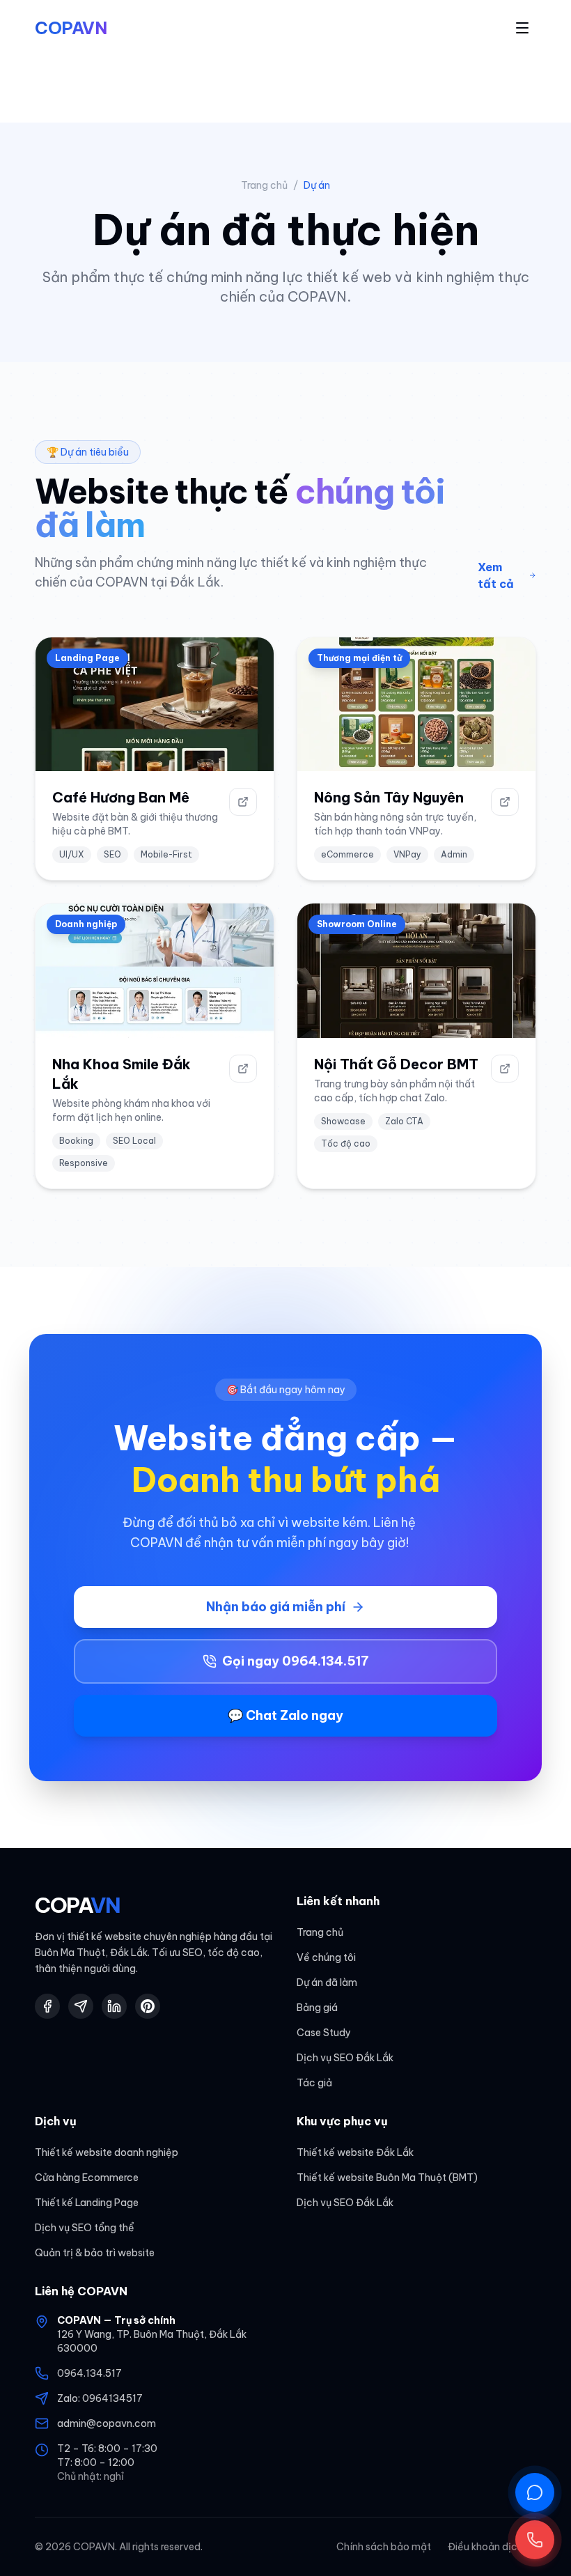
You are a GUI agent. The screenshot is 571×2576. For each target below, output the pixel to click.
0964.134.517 (89, 2373)
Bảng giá (317, 2008)
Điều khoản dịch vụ (492, 2547)
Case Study (324, 2033)
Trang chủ (264, 185)
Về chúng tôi (326, 1957)
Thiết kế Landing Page (87, 2203)
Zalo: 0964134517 (100, 2398)
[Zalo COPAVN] (81, 2006)
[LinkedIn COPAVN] (114, 2006)
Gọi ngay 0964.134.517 (296, 1661)
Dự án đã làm (327, 1983)
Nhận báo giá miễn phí (276, 1607)
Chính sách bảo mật (384, 2547)
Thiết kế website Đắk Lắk (355, 2152)
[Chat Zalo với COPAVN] (535, 2492)
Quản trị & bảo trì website (95, 2253)
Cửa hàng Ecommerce (87, 2178)
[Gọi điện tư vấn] (535, 2540)
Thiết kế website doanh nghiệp (107, 2152)
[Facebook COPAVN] (47, 2006)
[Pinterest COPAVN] (148, 2006)
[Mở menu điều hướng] (522, 28)
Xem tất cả (496, 575)
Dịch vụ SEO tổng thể (85, 2228)
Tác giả (314, 2083)
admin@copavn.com (107, 2423)
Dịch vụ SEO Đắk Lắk (345, 2058)
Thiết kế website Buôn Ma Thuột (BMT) (387, 2178)
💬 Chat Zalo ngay (285, 1715)
